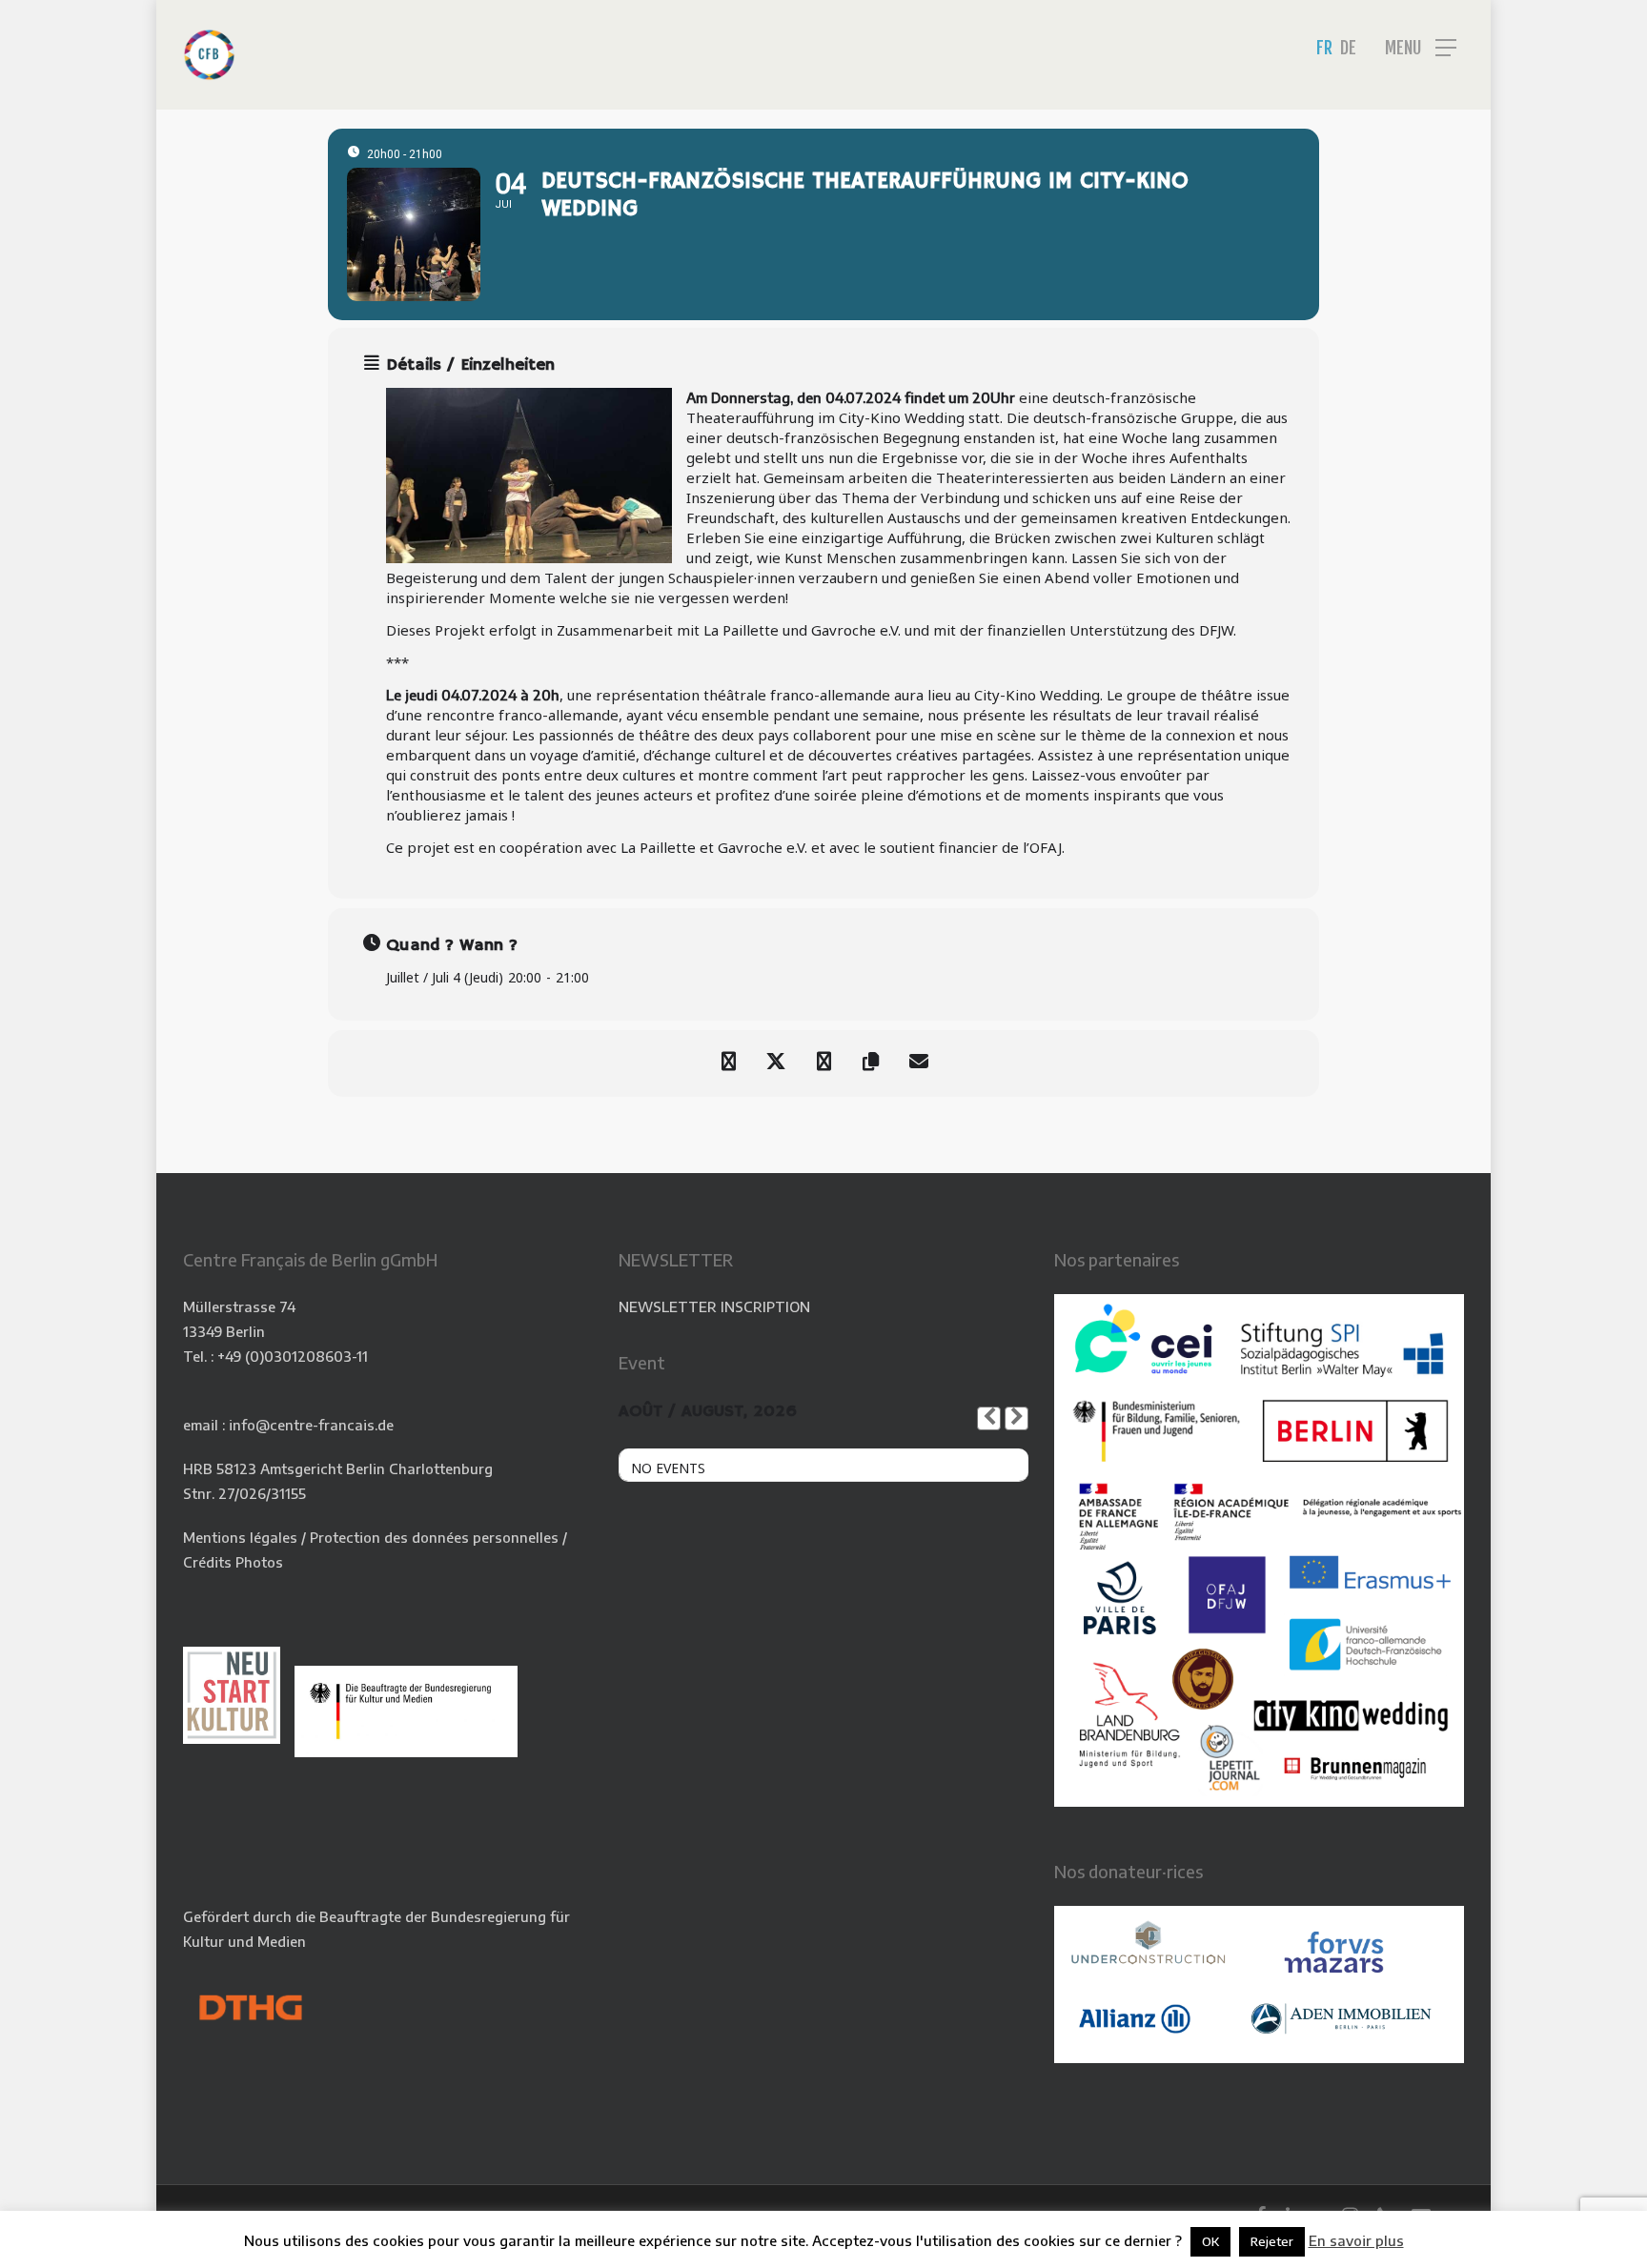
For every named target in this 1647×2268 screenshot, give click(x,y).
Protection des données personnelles (434, 1537)
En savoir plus (1356, 2240)
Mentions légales (240, 1537)
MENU (1403, 48)
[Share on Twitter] (776, 1063)
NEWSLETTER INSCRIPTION (714, 1306)
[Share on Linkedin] (823, 1063)
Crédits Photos (233, 1562)
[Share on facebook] (728, 1063)
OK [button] (1210, 2241)
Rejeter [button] (1272, 2241)
